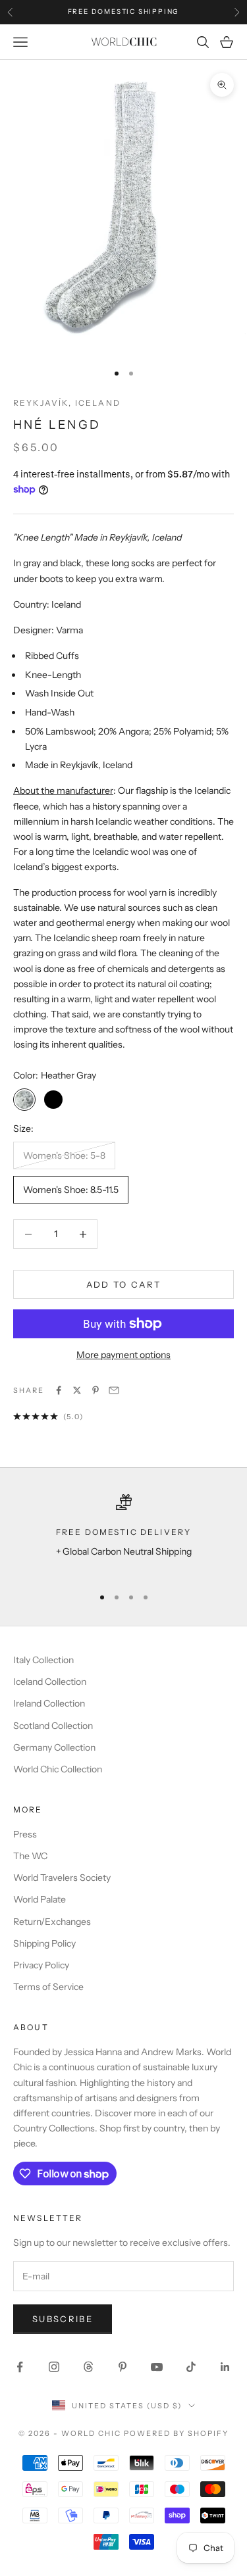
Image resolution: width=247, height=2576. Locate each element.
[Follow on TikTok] (191, 2367)
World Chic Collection (58, 1769)
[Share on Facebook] (59, 1390)
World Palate (40, 1899)
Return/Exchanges (52, 1922)
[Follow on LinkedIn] (225, 2367)
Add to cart (124, 1284)
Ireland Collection (49, 1703)
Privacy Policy (41, 1965)
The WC (30, 1856)
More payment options (123, 1355)
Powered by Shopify (176, 2433)
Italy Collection (43, 1660)
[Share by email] (114, 1390)
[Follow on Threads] (88, 2367)
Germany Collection (54, 1747)
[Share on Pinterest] (96, 1390)
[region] (123, 1535)
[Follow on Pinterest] (123, 2367)
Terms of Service (48, 1987)
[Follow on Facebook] (20, 2367)
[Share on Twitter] (77, 1390)
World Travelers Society (62, 1878)
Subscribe (63, 2319)
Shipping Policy (44, 1943)
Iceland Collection (50, 1682)
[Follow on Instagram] (54, 2367)
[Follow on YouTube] (157, 2367)
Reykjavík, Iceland (67, 403)
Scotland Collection (53, 1726)
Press (25, 1834)
